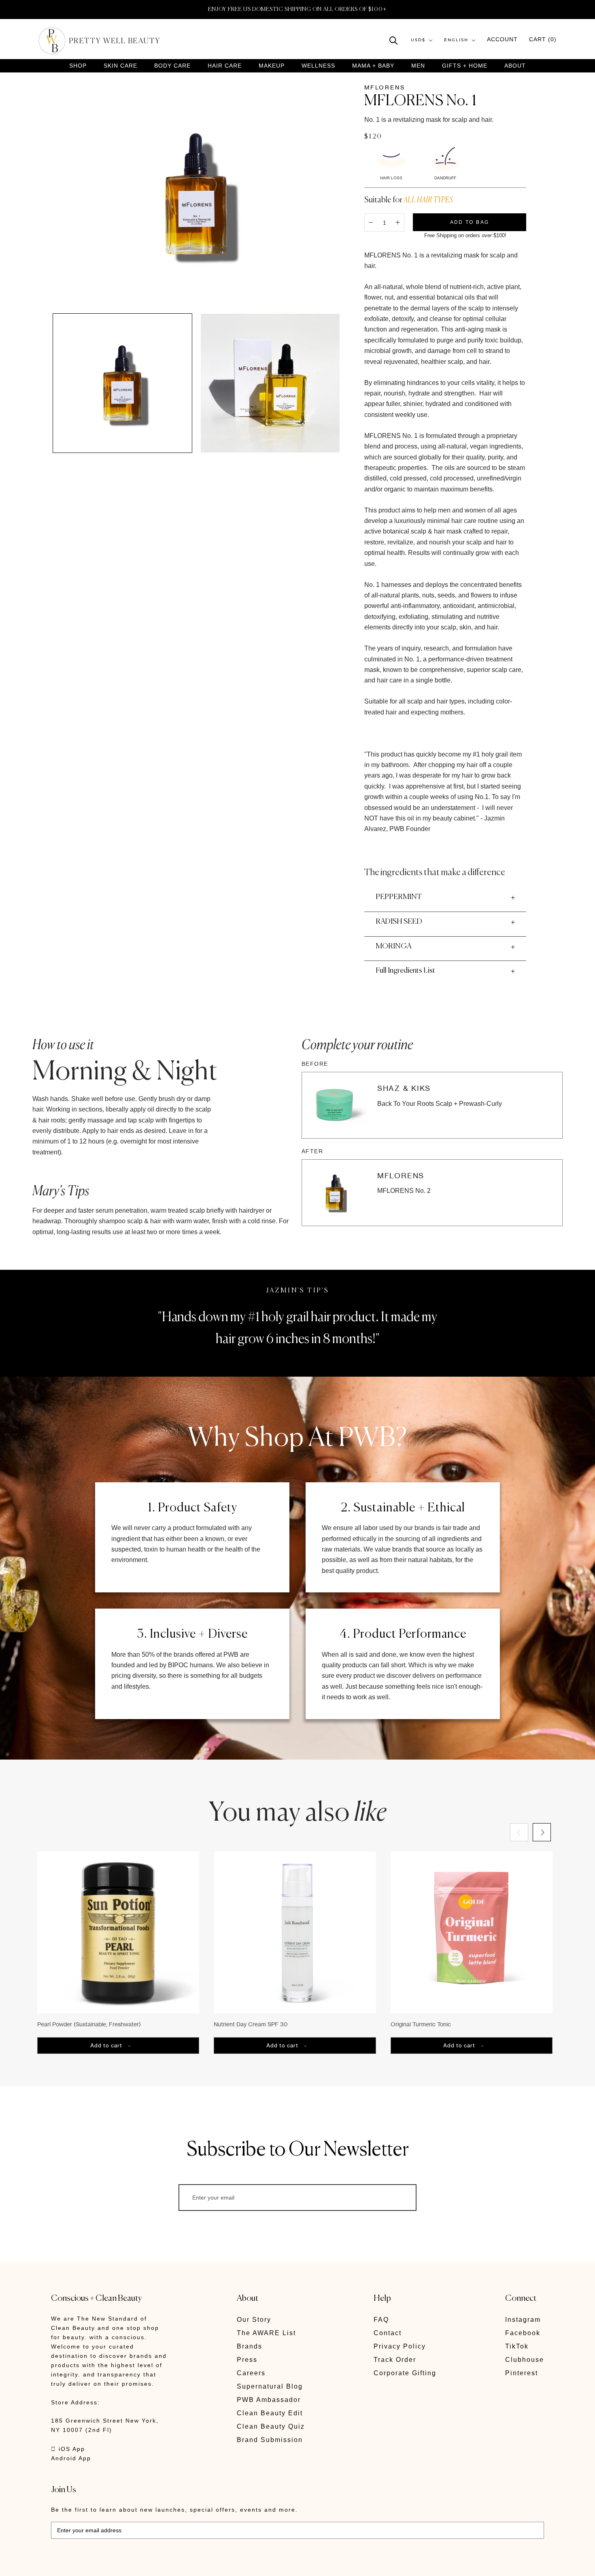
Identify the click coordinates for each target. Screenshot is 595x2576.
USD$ (418, 40)
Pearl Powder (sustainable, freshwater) (89, 2024)
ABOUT (515, 66)
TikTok (517, 2346)
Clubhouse (525, 2360)
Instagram (523, 2320)
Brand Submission (270, 2440)
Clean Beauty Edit (270, 2413)
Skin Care (120, 66)
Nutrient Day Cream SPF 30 (251, 2024)
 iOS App (68, 2449)
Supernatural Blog (270, 2386)
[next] (541, 1832)
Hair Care (225, 66)
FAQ (381, 2320)
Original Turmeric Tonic (421, 2024)
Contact (388, 2333)
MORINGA (393, 946)
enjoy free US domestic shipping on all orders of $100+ (297, 9)
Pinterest (522, 2373)
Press (247, 2360)
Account (502, 40)
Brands (250, 2346)
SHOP (78, 66)
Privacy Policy (400, 2346)
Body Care (172, 66)
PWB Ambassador (269, 2400)
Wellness (318, 66)
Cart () (543, 40)
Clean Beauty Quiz (271, 2426)
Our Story (254, 2320)
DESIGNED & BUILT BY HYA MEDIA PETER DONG (127, 2564)
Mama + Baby (373, 66)
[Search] (394, 40)
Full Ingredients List (405, 971)
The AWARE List (266, 2333)
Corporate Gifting (405, 2373)
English (456, 40)
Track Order (395, 2360)
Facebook (523, 2333)
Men (418, 66)
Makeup (272, 66)
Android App (71, 2458)
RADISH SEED (399, 922)
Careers (251, 2373)
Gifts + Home (465, 66)
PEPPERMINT (399, 897)
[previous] (519, 1832)
